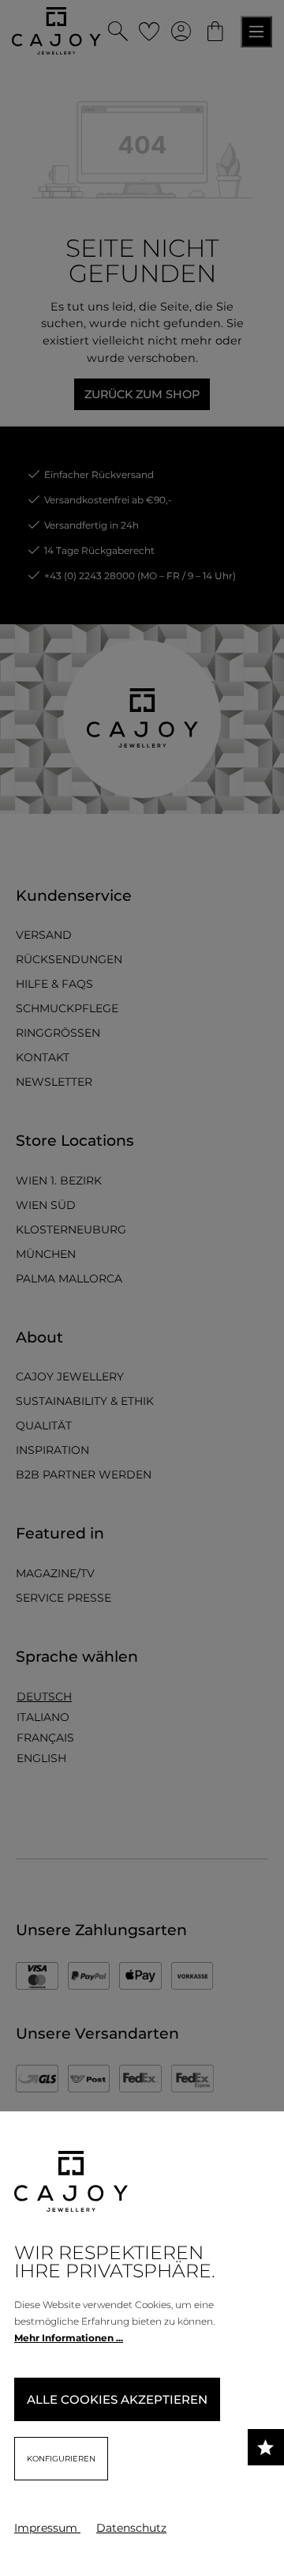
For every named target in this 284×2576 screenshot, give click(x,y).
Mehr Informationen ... (69, 2338)
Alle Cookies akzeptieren (117, 2399)
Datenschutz (131, 2528)
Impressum (47, 2528)
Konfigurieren (61, 2459)
